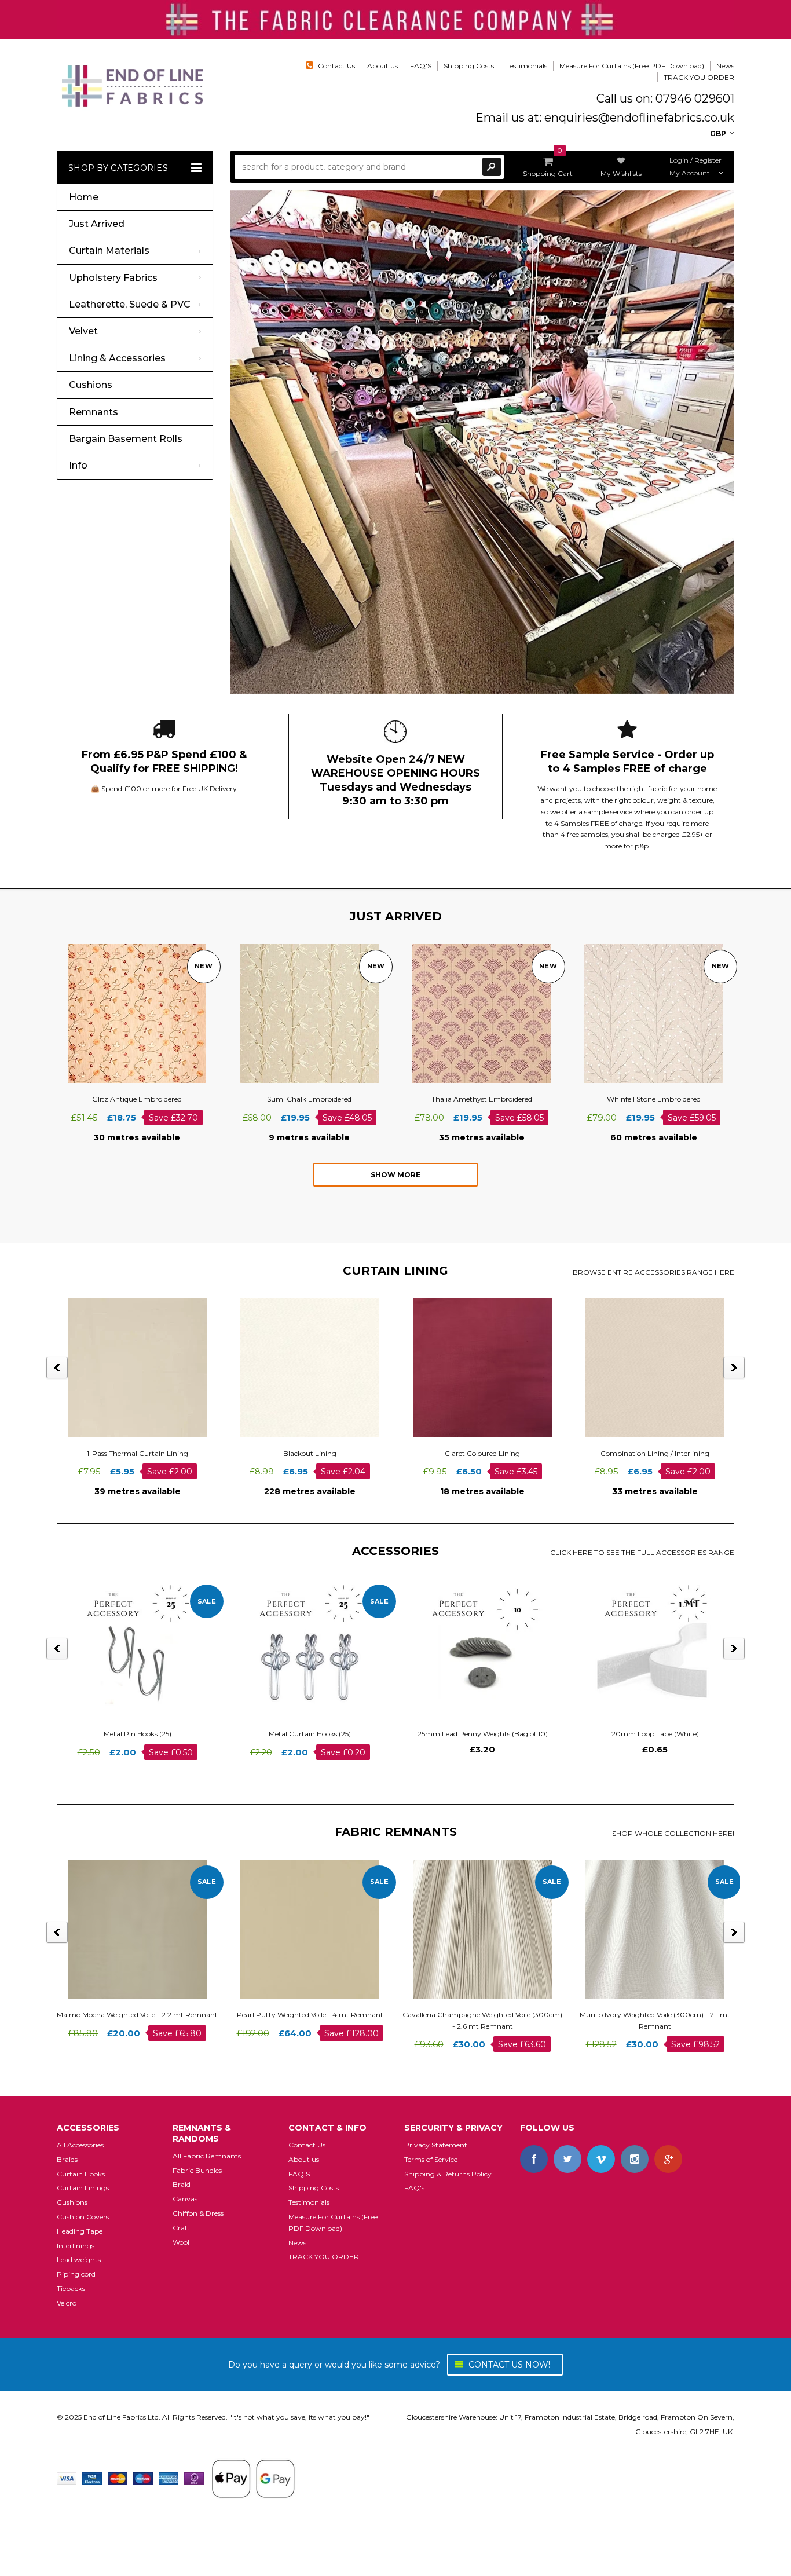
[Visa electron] (92, 2478)
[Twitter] (567, 2159)
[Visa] (67, 2478)
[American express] (169, 2478)
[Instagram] (635, 2159)
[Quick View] (127, 1013)
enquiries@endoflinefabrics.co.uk (639, 118)
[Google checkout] (253, 2478)
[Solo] (194, 2478)
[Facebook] (534, 2159)
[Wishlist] (148, 1013)
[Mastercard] (118, 2478)
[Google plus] (668, 2159)
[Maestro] (143, 2478)
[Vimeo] (601, 2159)
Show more (395, 1175)
